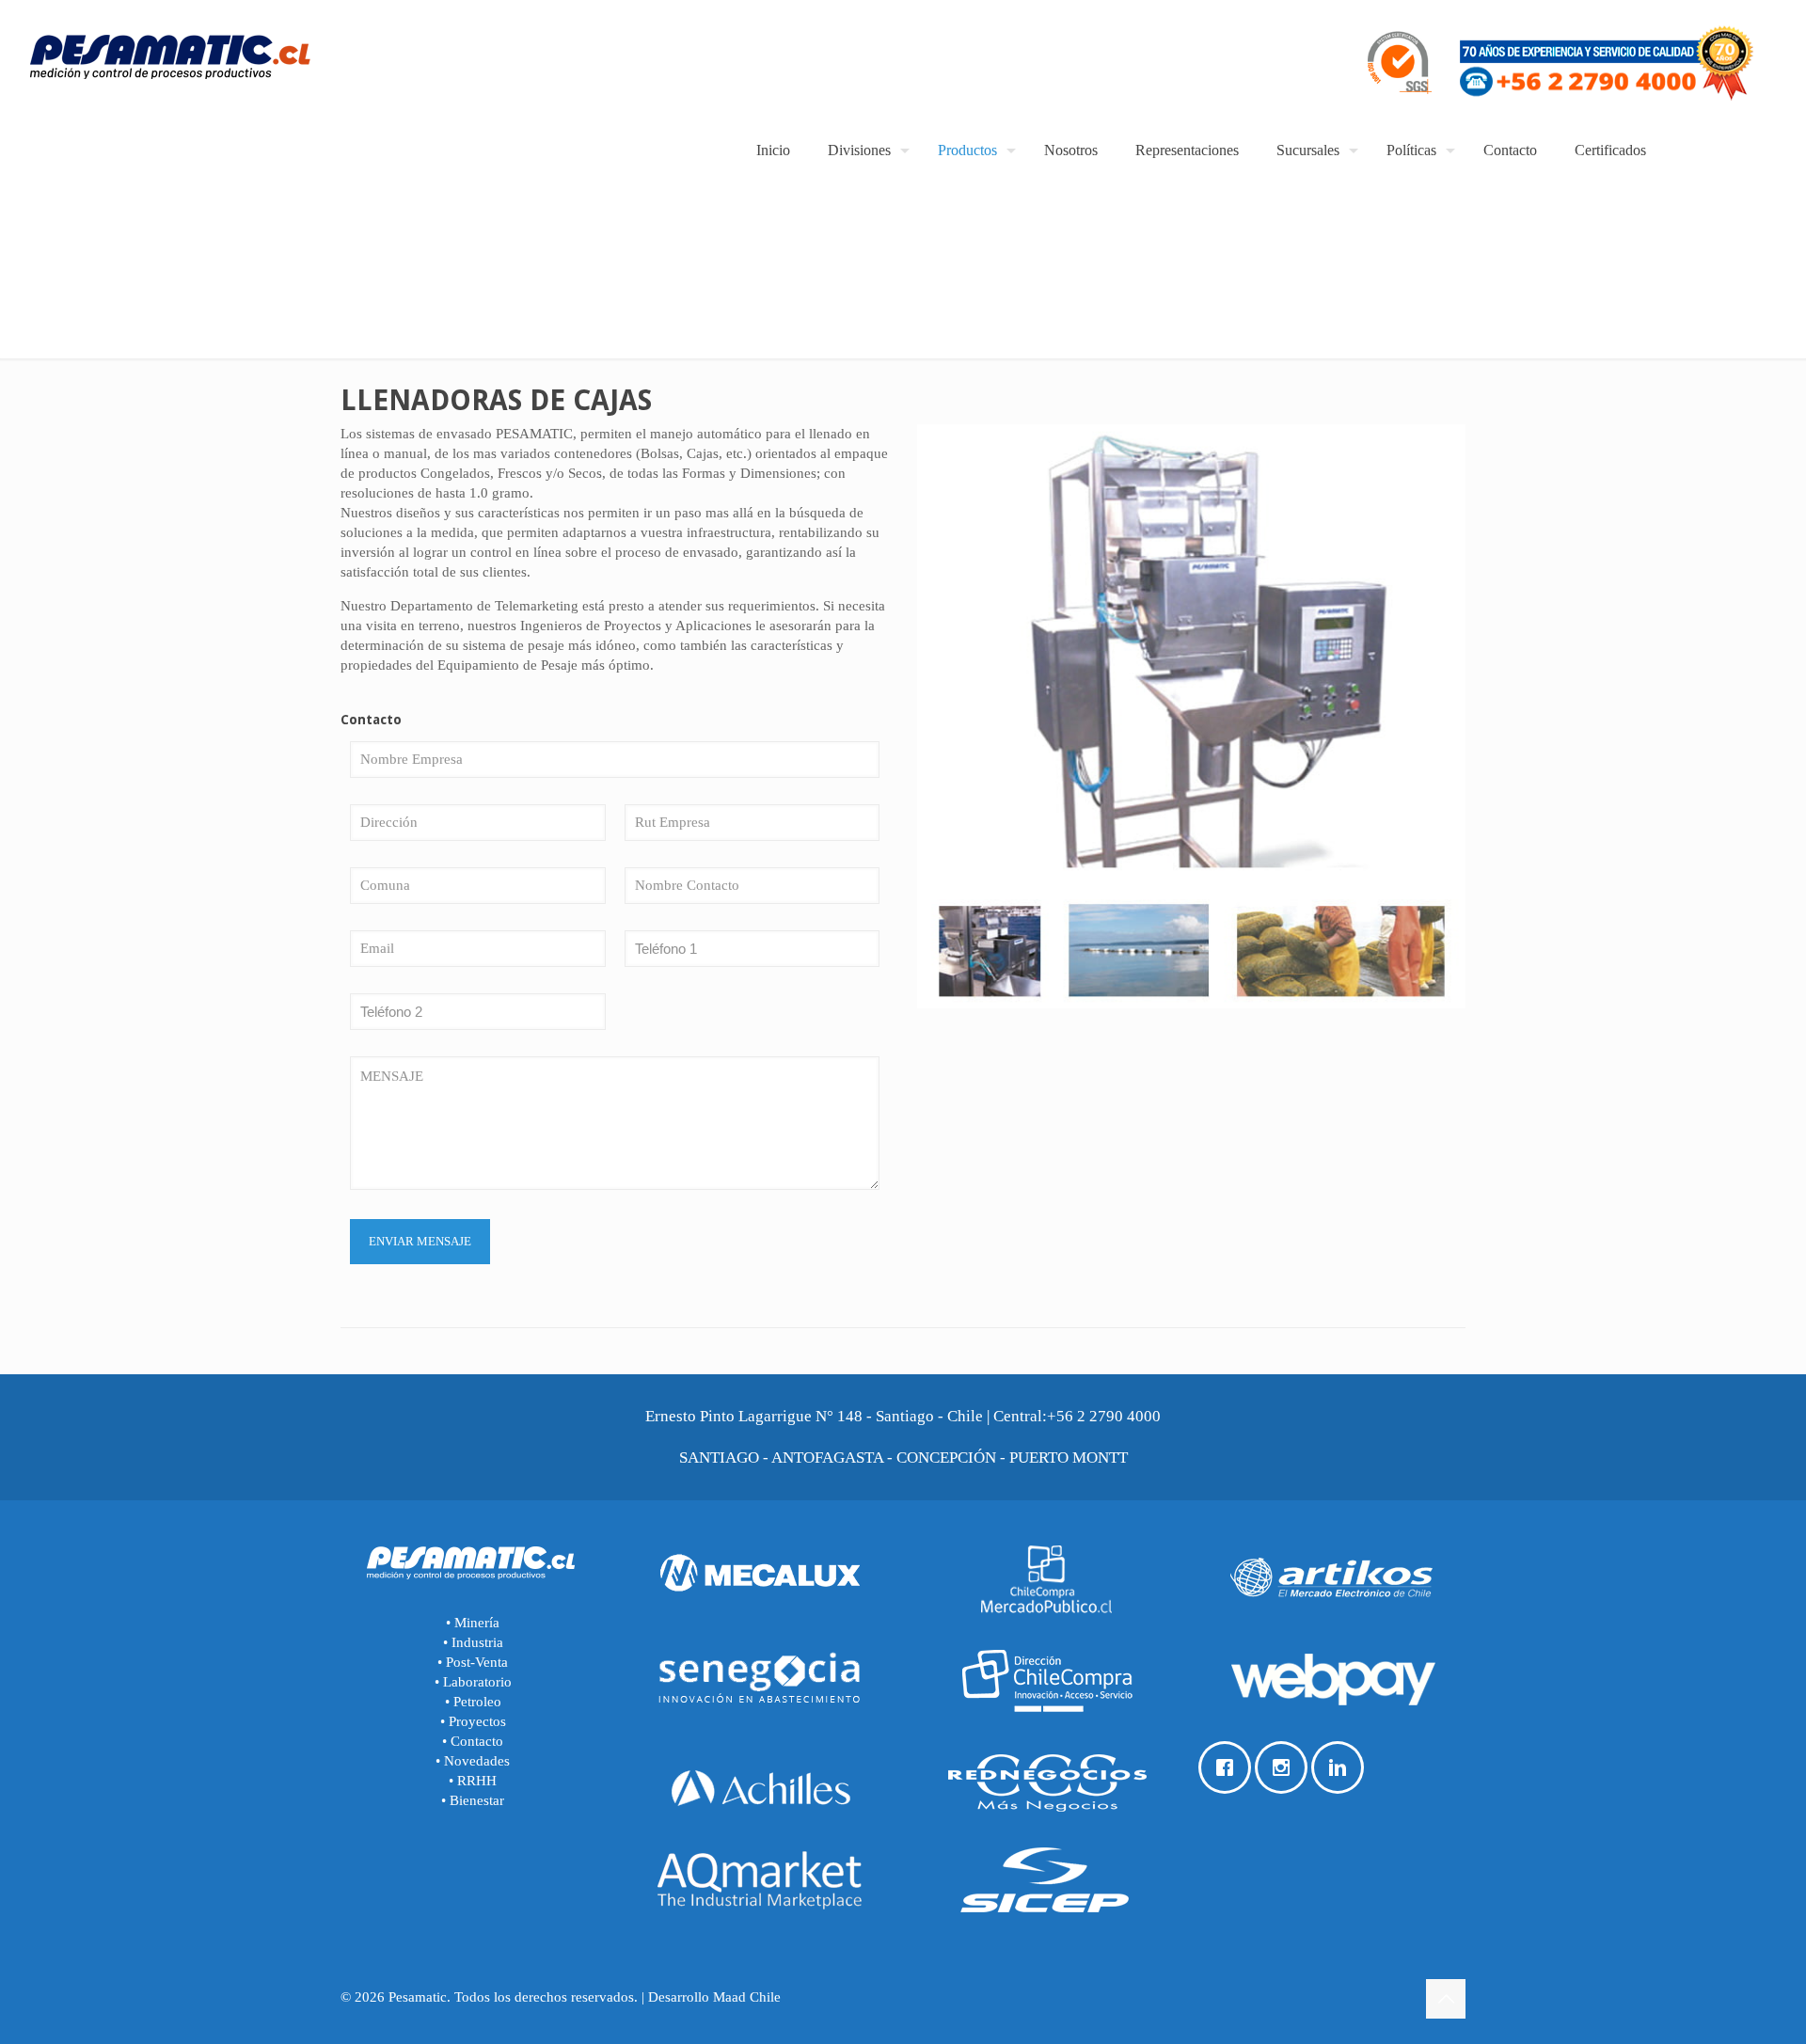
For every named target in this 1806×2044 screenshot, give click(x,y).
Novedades (477, 1761)
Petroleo (477, 1702)
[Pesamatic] (169, 61)
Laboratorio (477, 1682)
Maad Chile (747, 1997)
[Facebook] (1229, 1767)
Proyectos (477, 1721)
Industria (475, 1642)
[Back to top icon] (1446, 1999)
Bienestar (477, 1800)
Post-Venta (477, 1662)
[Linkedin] (1342, 1767)
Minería (475, 1623)
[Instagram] (1286, 1767)
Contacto (477, 1741)
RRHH (477, 1781)
